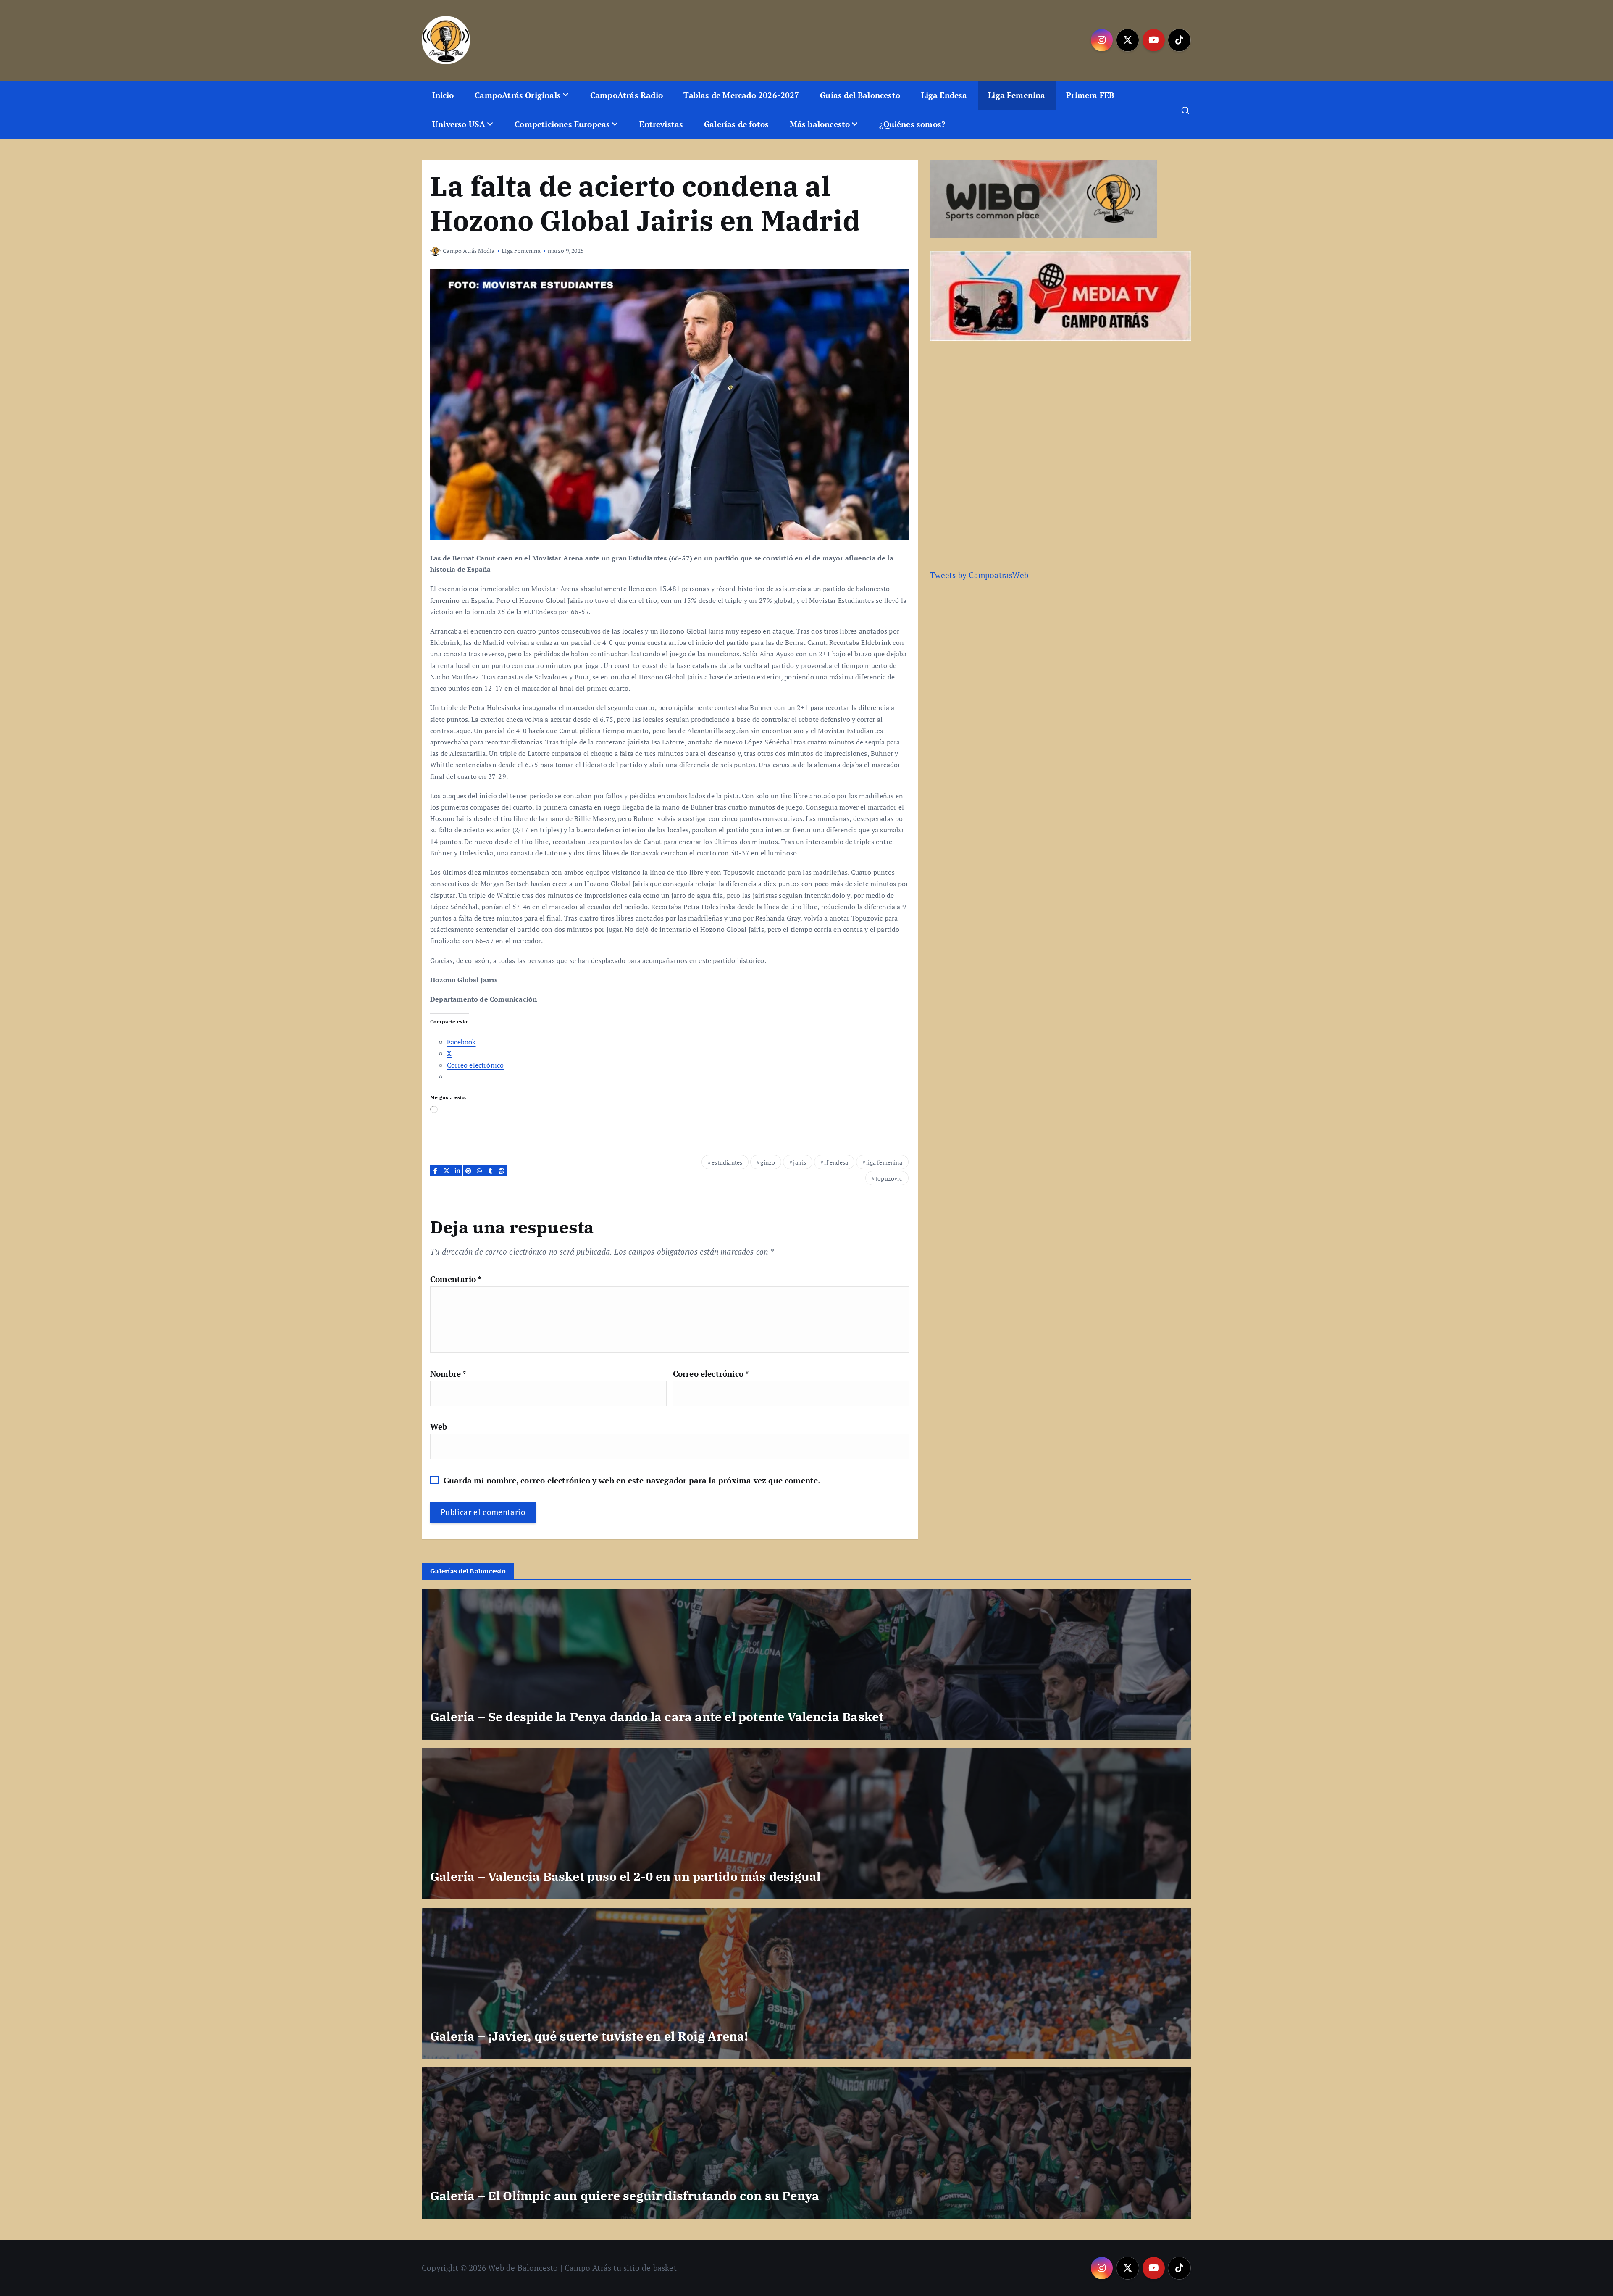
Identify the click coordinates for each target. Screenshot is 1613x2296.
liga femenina (884, 1162)
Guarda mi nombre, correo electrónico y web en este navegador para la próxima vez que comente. (632, 1480)
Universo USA (459, 124)
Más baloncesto (820, 124)
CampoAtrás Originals (518, 95)
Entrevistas (661, 124)
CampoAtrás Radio (627, 95)
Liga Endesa (944, 95)
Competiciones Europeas (562, 124)
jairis (800, 1162)
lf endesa (836, 1162)
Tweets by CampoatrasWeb (979, 575)
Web (439, 1427)
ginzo (768, 1162)
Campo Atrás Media (469, 251)
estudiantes (727, 1162)
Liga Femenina (1017, 95)
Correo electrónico (711, 1374)
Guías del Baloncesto (860, 95)
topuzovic (889, 1178)
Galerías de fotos (736, 124)
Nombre (448, 1374)
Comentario (456, 1279)
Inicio (443, 95)
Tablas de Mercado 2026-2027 (741, 95)
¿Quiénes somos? (912, 124)
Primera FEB (1090, 95)
